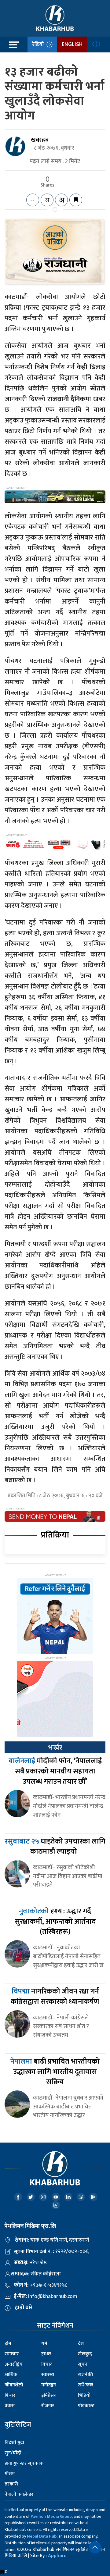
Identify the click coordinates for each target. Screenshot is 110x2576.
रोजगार (48, 2406)
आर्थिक (11, 2375)
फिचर (10, 2395)
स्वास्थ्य (48, 2375)
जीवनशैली (14, 2385)
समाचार (12, 2354)
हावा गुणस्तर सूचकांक (24, 2463)
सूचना (83, 2364)
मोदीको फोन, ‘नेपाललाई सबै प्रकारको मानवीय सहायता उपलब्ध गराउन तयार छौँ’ (55, 1771)
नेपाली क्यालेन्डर (19, 2494)
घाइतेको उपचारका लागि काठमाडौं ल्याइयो (55, 1847)
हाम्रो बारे (24, 2308)
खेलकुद (85, 2354)
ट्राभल (46, 2354)
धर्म (44, 2344)
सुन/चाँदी (13, 2453)
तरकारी (11, 2484)
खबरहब (40, 140)
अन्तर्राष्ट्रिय (14, 2364)
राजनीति (85, 2375)
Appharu (57, 2556)
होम (8, 2344)
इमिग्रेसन (49, 2395)
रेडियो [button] (39, 45)
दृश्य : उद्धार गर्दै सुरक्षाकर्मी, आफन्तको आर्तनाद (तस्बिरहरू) (55, 1921)
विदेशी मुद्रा (14, 2443)
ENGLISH (72, 45)
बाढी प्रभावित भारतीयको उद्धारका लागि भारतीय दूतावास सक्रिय (55, 2072)
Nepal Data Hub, (42, 2536)
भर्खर (55, 1748)
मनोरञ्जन (49, 2385)
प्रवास (10, 2406)
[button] (95, 2547)
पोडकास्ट (86, 2406)
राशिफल (86, 2385)
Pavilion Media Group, (52, 2516)
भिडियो (84, 2395)
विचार (47, 2364)
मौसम (10, 2474)
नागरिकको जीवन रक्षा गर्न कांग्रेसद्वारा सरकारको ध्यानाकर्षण (55, 1997)
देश (81, 2344)
